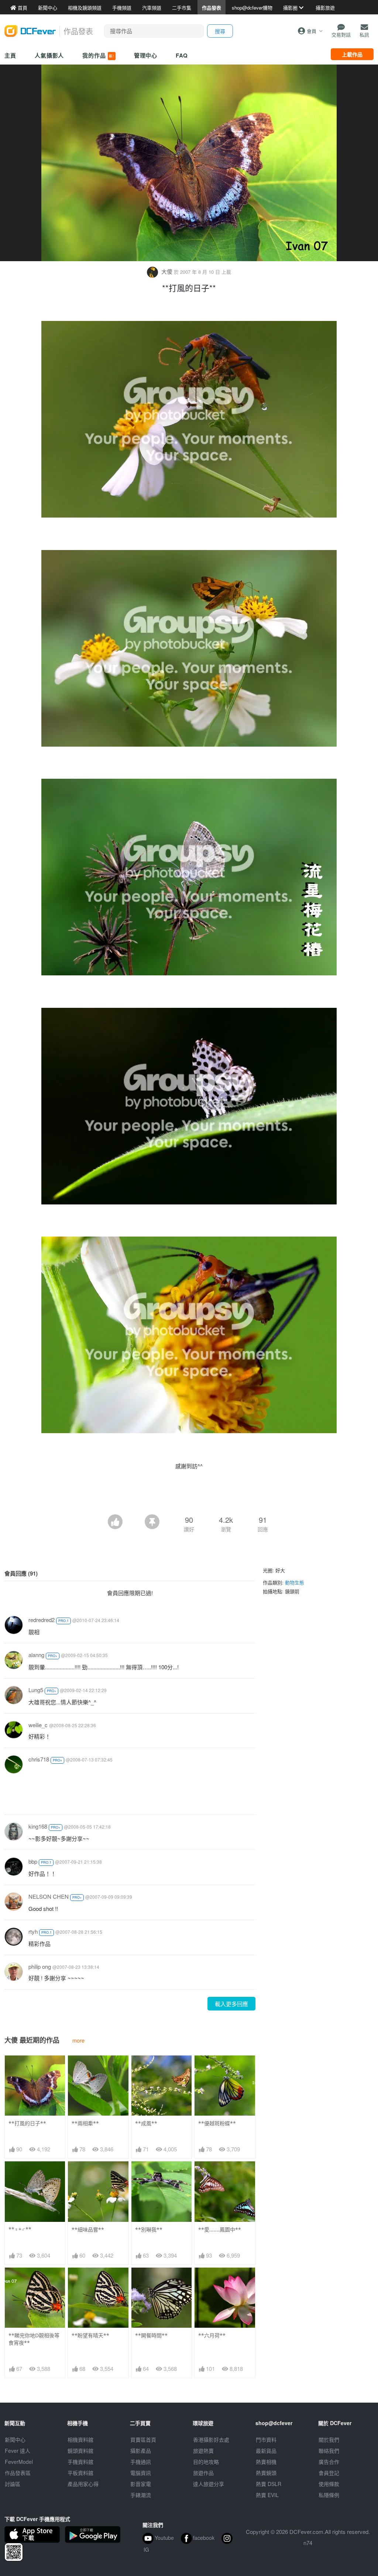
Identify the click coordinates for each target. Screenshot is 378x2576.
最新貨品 (266, 2451)
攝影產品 (141, 2451)
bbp (33, 1861)
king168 (38, 1826)
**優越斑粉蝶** (217, 2123)
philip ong (40, 1966)
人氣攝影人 (49, 55)
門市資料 (266, 2440)
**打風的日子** (27, 2123)
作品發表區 (18, 2473)
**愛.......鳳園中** (220, 2229)
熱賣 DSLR (269, 2484)
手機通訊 (141, 2462)
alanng (36, 1655)
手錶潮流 (141, 2495)
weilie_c (38, 1725)
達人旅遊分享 (209, 2484)
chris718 (39, 1759)
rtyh (33, 1931)
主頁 (10, 55)
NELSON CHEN (49, 1896)
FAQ (182, 55)
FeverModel (19, 2462)
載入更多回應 (231, 2004)
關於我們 (329, 2440)
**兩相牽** (85, 2123)
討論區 (13, 2484)
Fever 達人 (18, 2451)
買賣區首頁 (143, 2440)
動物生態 (295, 1582)
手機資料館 (80, 2462)
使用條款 (329, 2484)
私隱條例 (329, 2495)
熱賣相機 (266, 2462)
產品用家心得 (83, 2484)
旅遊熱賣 (203, 2451)
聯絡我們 (329, 2451)
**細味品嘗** (88, 2229)
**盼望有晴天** (90, 2335)
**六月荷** (212, 2335)
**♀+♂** (20, 2229)
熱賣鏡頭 (266, 2473)
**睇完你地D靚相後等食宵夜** (34, 2339)
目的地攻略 (206, 2462)
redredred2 (42, 1620)
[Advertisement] (189, 1494)
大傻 (167, 271)
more (78, 2040)
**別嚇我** (149, 2229)
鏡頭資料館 (80, 2451)
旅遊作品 (203, 2473)
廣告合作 (329, 2462)
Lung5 (36, 1690)
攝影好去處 (211, 2440)
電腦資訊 (141, 2473)
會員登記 (329, 2473)
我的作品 (98, 55)
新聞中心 (15, 2440)
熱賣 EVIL (267, 2495)
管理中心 (146, 55)
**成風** (146, 2123)
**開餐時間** (151, 2335)
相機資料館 (80, 2440)
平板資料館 (80, 2473)
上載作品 (352, 54)
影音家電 (141, 2484)
